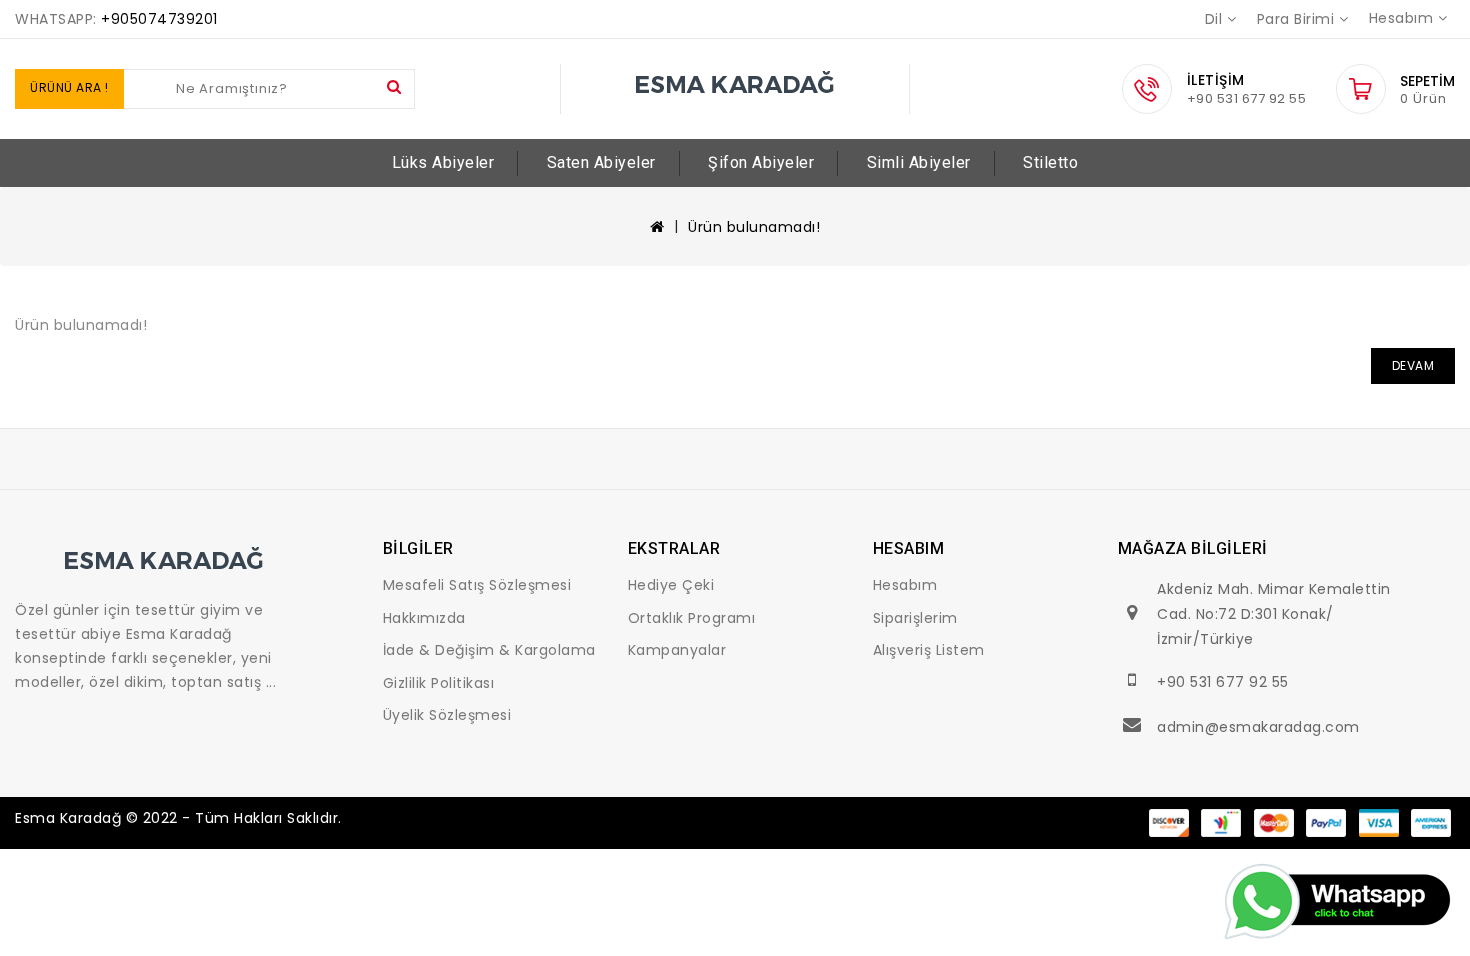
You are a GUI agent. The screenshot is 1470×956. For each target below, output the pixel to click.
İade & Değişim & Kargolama (489, 650)
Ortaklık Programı (692, 618)
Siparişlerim (915, 618)
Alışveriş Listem (929, 650)
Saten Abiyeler (601, 162)
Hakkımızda (424, 618)
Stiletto (1050, 162)
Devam (1413, 365)
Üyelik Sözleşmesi (447, 715)
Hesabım (905, 585)
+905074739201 (159, 19)
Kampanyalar (677, 650)
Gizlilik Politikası (439, 683)
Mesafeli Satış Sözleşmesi (477, 585)
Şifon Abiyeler (761, 162)
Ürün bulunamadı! (754, 227)
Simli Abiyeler (919, 162)
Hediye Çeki (671, 585)
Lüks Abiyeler (443, 162)
